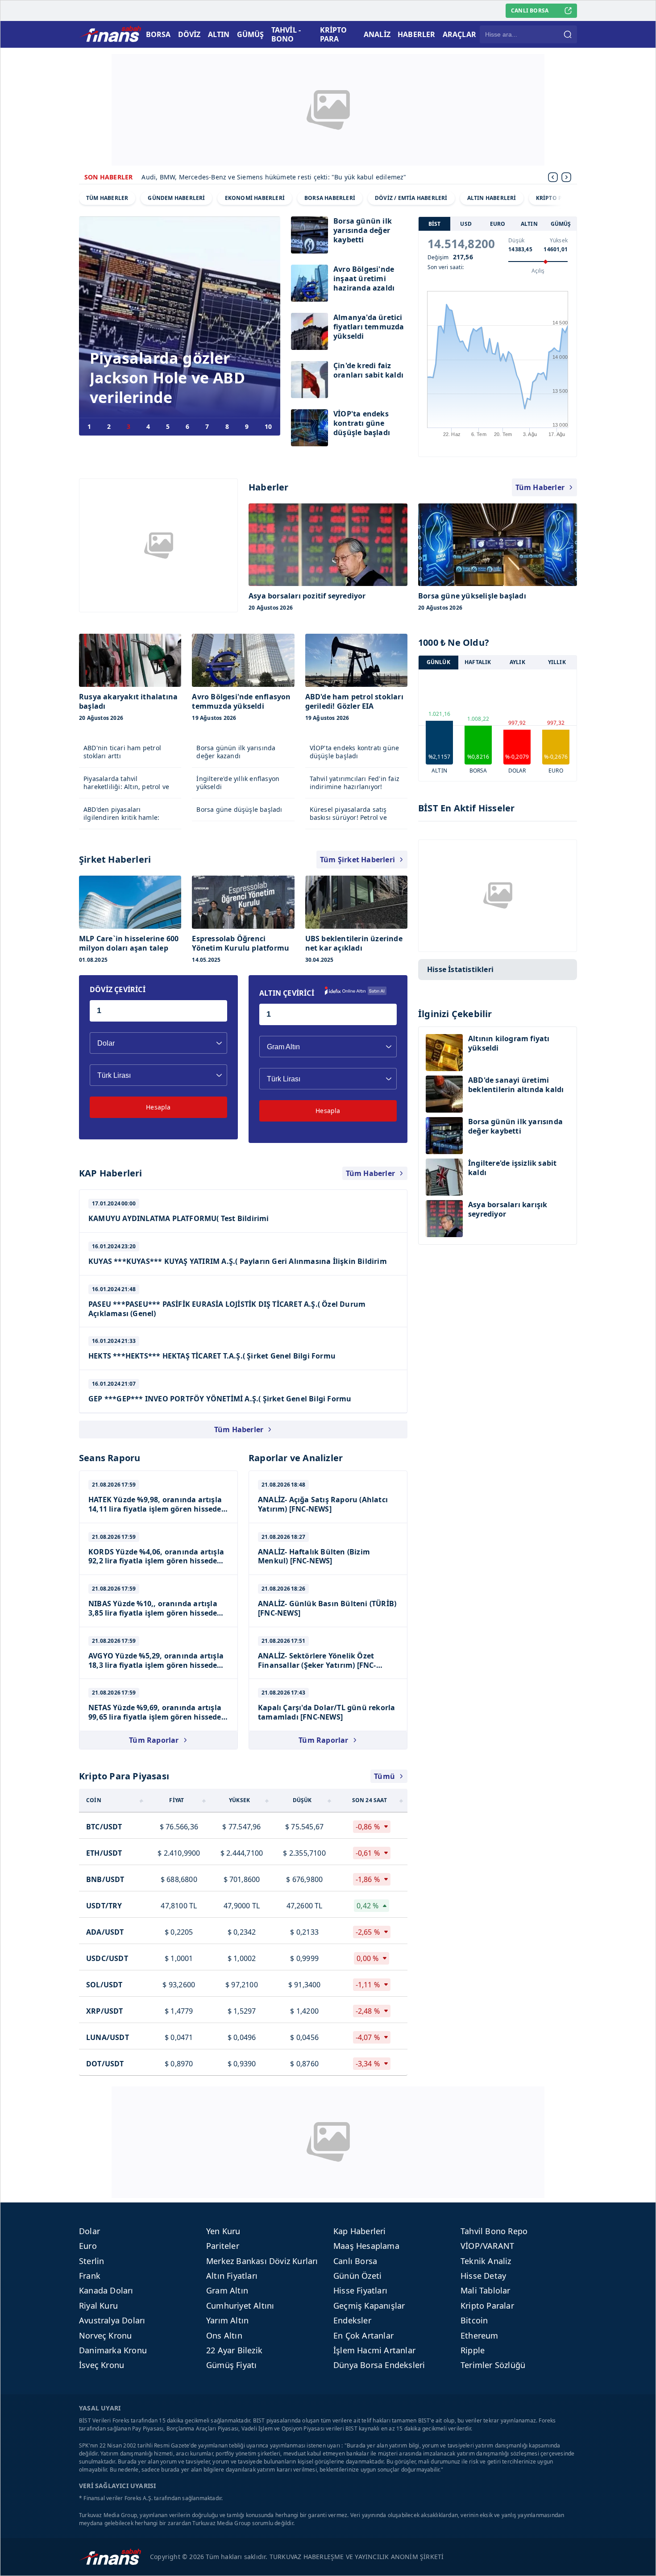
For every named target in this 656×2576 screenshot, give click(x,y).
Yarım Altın (227, 2320)
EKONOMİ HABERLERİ (255, 198)
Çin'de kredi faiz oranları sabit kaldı (368, 370)
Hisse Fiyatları (360, 2290)
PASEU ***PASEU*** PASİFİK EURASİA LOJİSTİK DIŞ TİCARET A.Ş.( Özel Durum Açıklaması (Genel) (227, 1309)
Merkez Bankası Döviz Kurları (262, 2261)
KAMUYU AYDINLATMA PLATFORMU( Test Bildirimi (179, 1218)
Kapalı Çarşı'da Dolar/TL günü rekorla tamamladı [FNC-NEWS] (326, 1712)
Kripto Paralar (487, 2306)
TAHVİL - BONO (286, 34)
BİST (435, 224)
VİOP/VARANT (487, 2246)
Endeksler (352, 2320)
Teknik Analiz (486, 2261)
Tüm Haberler (540, 487)
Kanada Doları (106, 2290)
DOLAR (517, 771)
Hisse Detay (483, 2276)
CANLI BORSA (530, 10)
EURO (498, 224)
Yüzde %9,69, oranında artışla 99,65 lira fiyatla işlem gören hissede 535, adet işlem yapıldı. (155, 1717)
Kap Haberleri (360, 2231)
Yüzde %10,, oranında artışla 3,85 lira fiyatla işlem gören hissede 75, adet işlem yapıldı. (153, 1613)
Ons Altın (224, 2335)
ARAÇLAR (459, 34)
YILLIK (557, 663)
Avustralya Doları (112, 2320)
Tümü (384, 1776)
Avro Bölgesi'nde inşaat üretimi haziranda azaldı (364, 279)
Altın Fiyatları (232, 2276)
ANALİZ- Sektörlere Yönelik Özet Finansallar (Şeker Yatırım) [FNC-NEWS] (317, 1665)
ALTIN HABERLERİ (492, 198)
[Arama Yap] (568, 34)
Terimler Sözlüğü (493, 2365)
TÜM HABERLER (107, 198)
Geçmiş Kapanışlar (369, 2306)
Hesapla (158, 1107)
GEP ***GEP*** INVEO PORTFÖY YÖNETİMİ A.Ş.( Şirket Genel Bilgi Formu (220, 1399)
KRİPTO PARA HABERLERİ (570, 198)
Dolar (89, 2231)
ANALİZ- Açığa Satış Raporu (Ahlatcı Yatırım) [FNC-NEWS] (323, 1504)
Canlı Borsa (355, 2261)
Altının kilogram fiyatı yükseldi (509, 1043)
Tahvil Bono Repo (494, 2231)
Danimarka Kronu (113, 2350)
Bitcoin (474, 2320)
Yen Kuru (223, 2231)
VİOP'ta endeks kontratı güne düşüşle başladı (362, 423)
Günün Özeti (357, 2276)
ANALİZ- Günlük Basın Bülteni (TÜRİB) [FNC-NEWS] (327, 1608)
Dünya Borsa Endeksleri (379, 2365)
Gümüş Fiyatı (231, 2365)
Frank (90, 2276)
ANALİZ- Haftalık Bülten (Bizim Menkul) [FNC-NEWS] (314, 1556)
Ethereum (480, 2335)
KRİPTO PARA (334, 34)
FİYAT (176, 1800)
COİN (94, 1800)
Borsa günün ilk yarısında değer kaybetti (363, 231)
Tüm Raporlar (154, 1740)
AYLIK (517, 663)
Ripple (473, 2350)
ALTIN (219, 34)
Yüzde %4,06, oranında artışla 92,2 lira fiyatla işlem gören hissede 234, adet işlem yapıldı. (156, 1561)
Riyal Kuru (98, 2306)
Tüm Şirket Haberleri (357, 860)
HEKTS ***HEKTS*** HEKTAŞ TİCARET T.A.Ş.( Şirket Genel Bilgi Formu (212, 1356)
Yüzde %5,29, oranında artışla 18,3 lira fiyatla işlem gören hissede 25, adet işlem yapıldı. (156, 1665)
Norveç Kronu (105, 2335)
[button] (566, 177)
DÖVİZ (189, 34)
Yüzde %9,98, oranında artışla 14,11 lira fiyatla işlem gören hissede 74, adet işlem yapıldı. (155, 1509)
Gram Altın (227, 2290)
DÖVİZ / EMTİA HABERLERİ (411, 198)
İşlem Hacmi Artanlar (374, 2350)
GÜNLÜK (438, 663)
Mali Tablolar (486, 2290)
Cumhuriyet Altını (240, 2306)
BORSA (158, 34)
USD (466, 224)
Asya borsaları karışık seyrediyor (508, 1209)
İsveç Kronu (102, 2365)
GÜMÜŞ (251, 34)
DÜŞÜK (302, 1800)
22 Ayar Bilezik (234, 2350)
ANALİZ (377, 34)
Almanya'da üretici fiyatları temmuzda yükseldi (369, 327)
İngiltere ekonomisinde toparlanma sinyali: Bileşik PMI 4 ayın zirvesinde (252, 177)
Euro (88, 2246)
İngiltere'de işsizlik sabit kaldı (512, 1168)
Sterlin (91, 2261)
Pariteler (223, 2246)
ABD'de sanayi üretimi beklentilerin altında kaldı (516, 1085)
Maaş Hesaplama (366, 2246)
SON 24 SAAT (370, 1800)
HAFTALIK (478, 663)
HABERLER (417, 34)
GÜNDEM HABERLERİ (176, 198)
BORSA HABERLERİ (330, 198)
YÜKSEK (239, 1800)
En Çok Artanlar (363, 2335)
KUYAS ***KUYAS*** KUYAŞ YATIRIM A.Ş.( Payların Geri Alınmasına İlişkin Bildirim (238, 1261)
